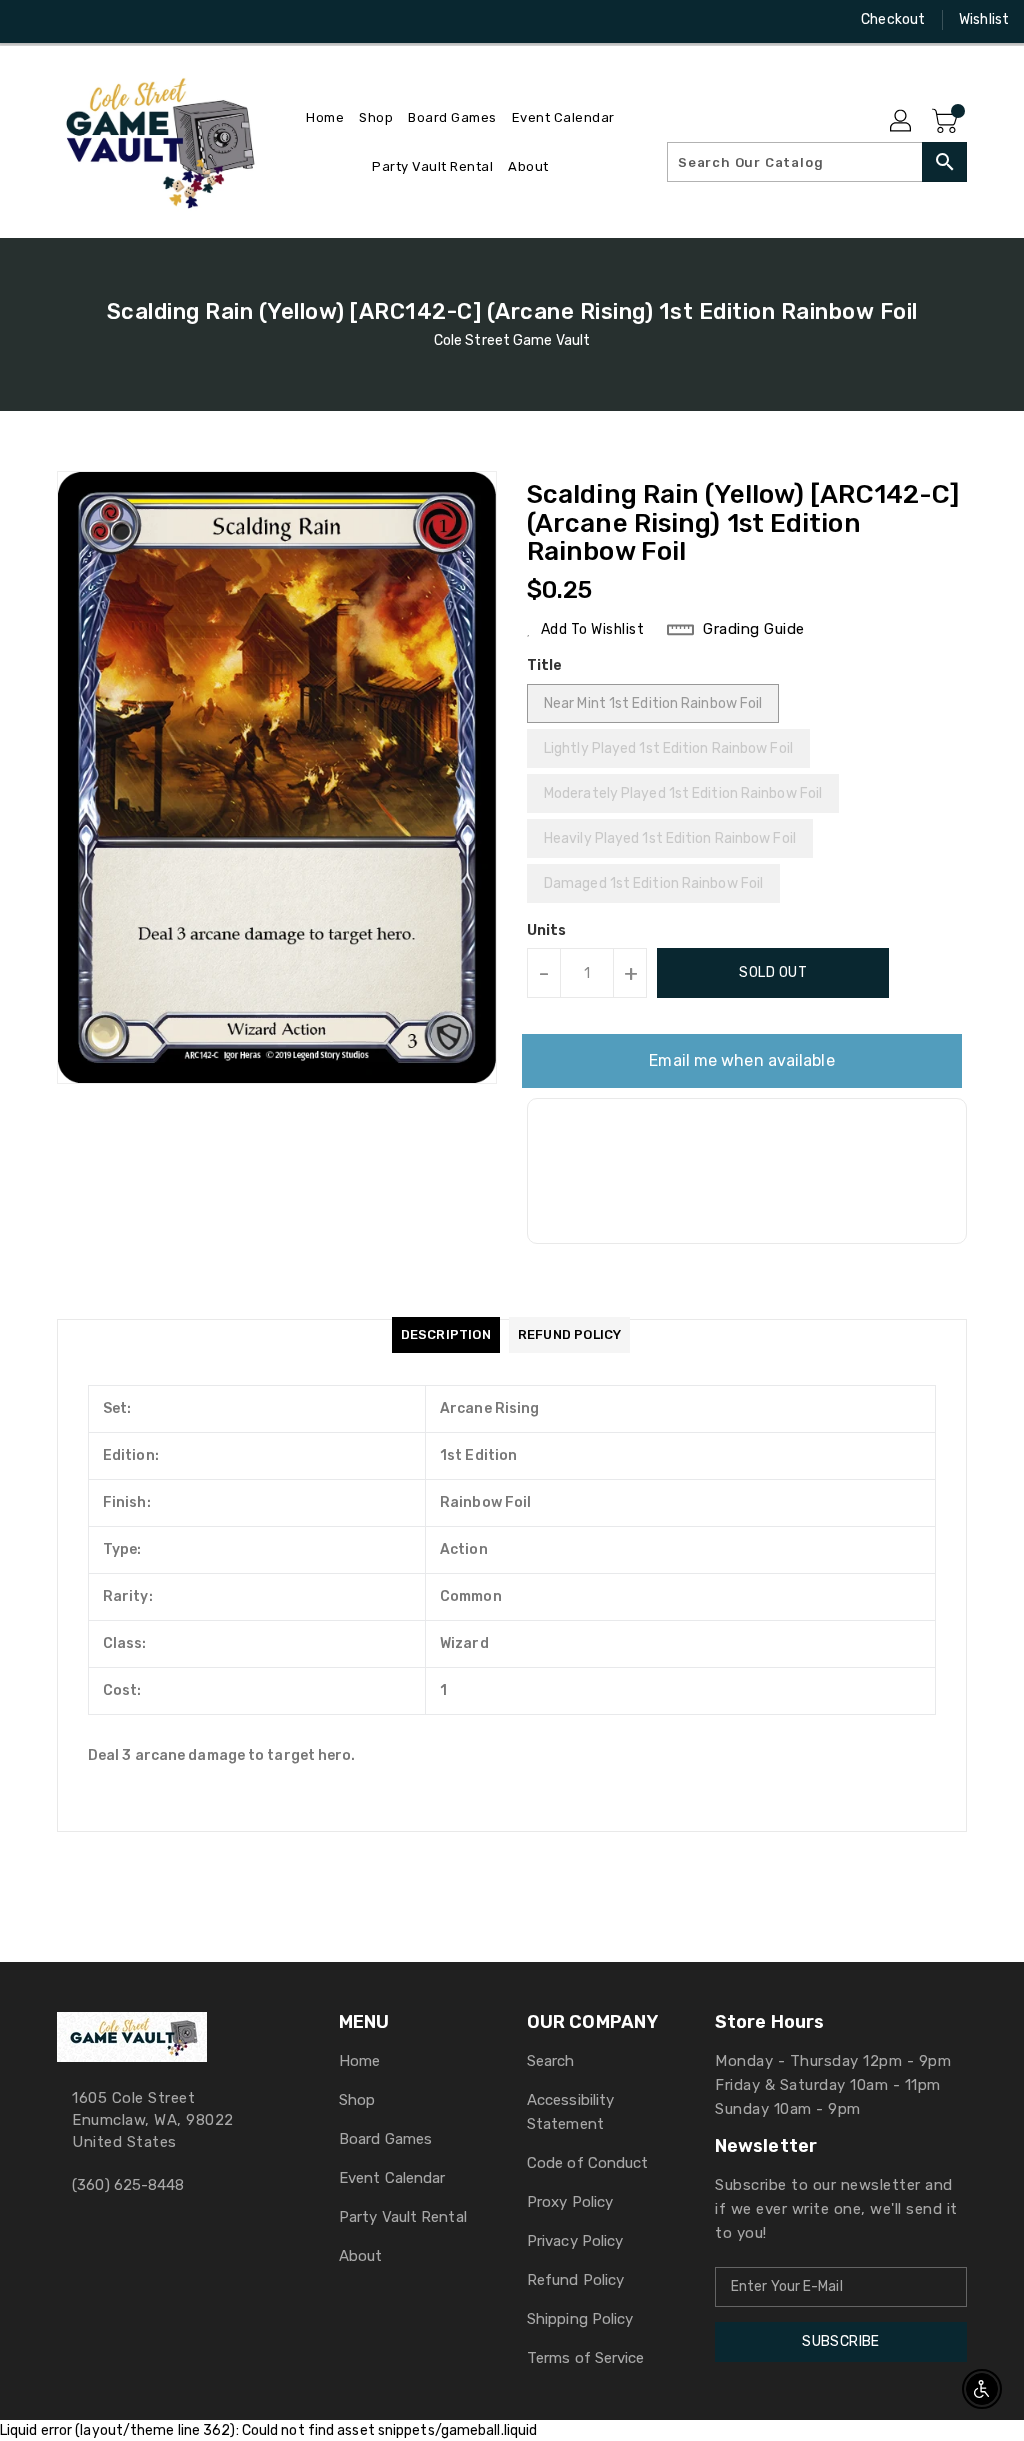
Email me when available (741, 1060)
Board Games (385, 2139)
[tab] (446, 1335)
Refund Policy (575, 2280)
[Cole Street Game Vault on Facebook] (31, 20)
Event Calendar (392, 2178)
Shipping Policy (580, 2319)
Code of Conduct (588, 2163)
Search (551, 2061)
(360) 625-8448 (128, 2185)
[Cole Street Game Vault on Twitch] (139, 20)
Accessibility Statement (570, 2112)
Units (547, 931)
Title (545, 665)
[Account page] (902, 122)
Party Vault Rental (403, 2217)
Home (359, 2061)
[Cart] (947, 122)
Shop (357, 2100)
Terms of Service (586, 2358)
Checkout (893, 19)
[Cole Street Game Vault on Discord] (103, 20)
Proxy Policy (570, 2202)
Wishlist (984, 19)
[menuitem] (325, 117)
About (361, 2256)
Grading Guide (754, 629)
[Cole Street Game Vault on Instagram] (67, 20)
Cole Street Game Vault (512, 340)
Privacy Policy (575, 2241)
